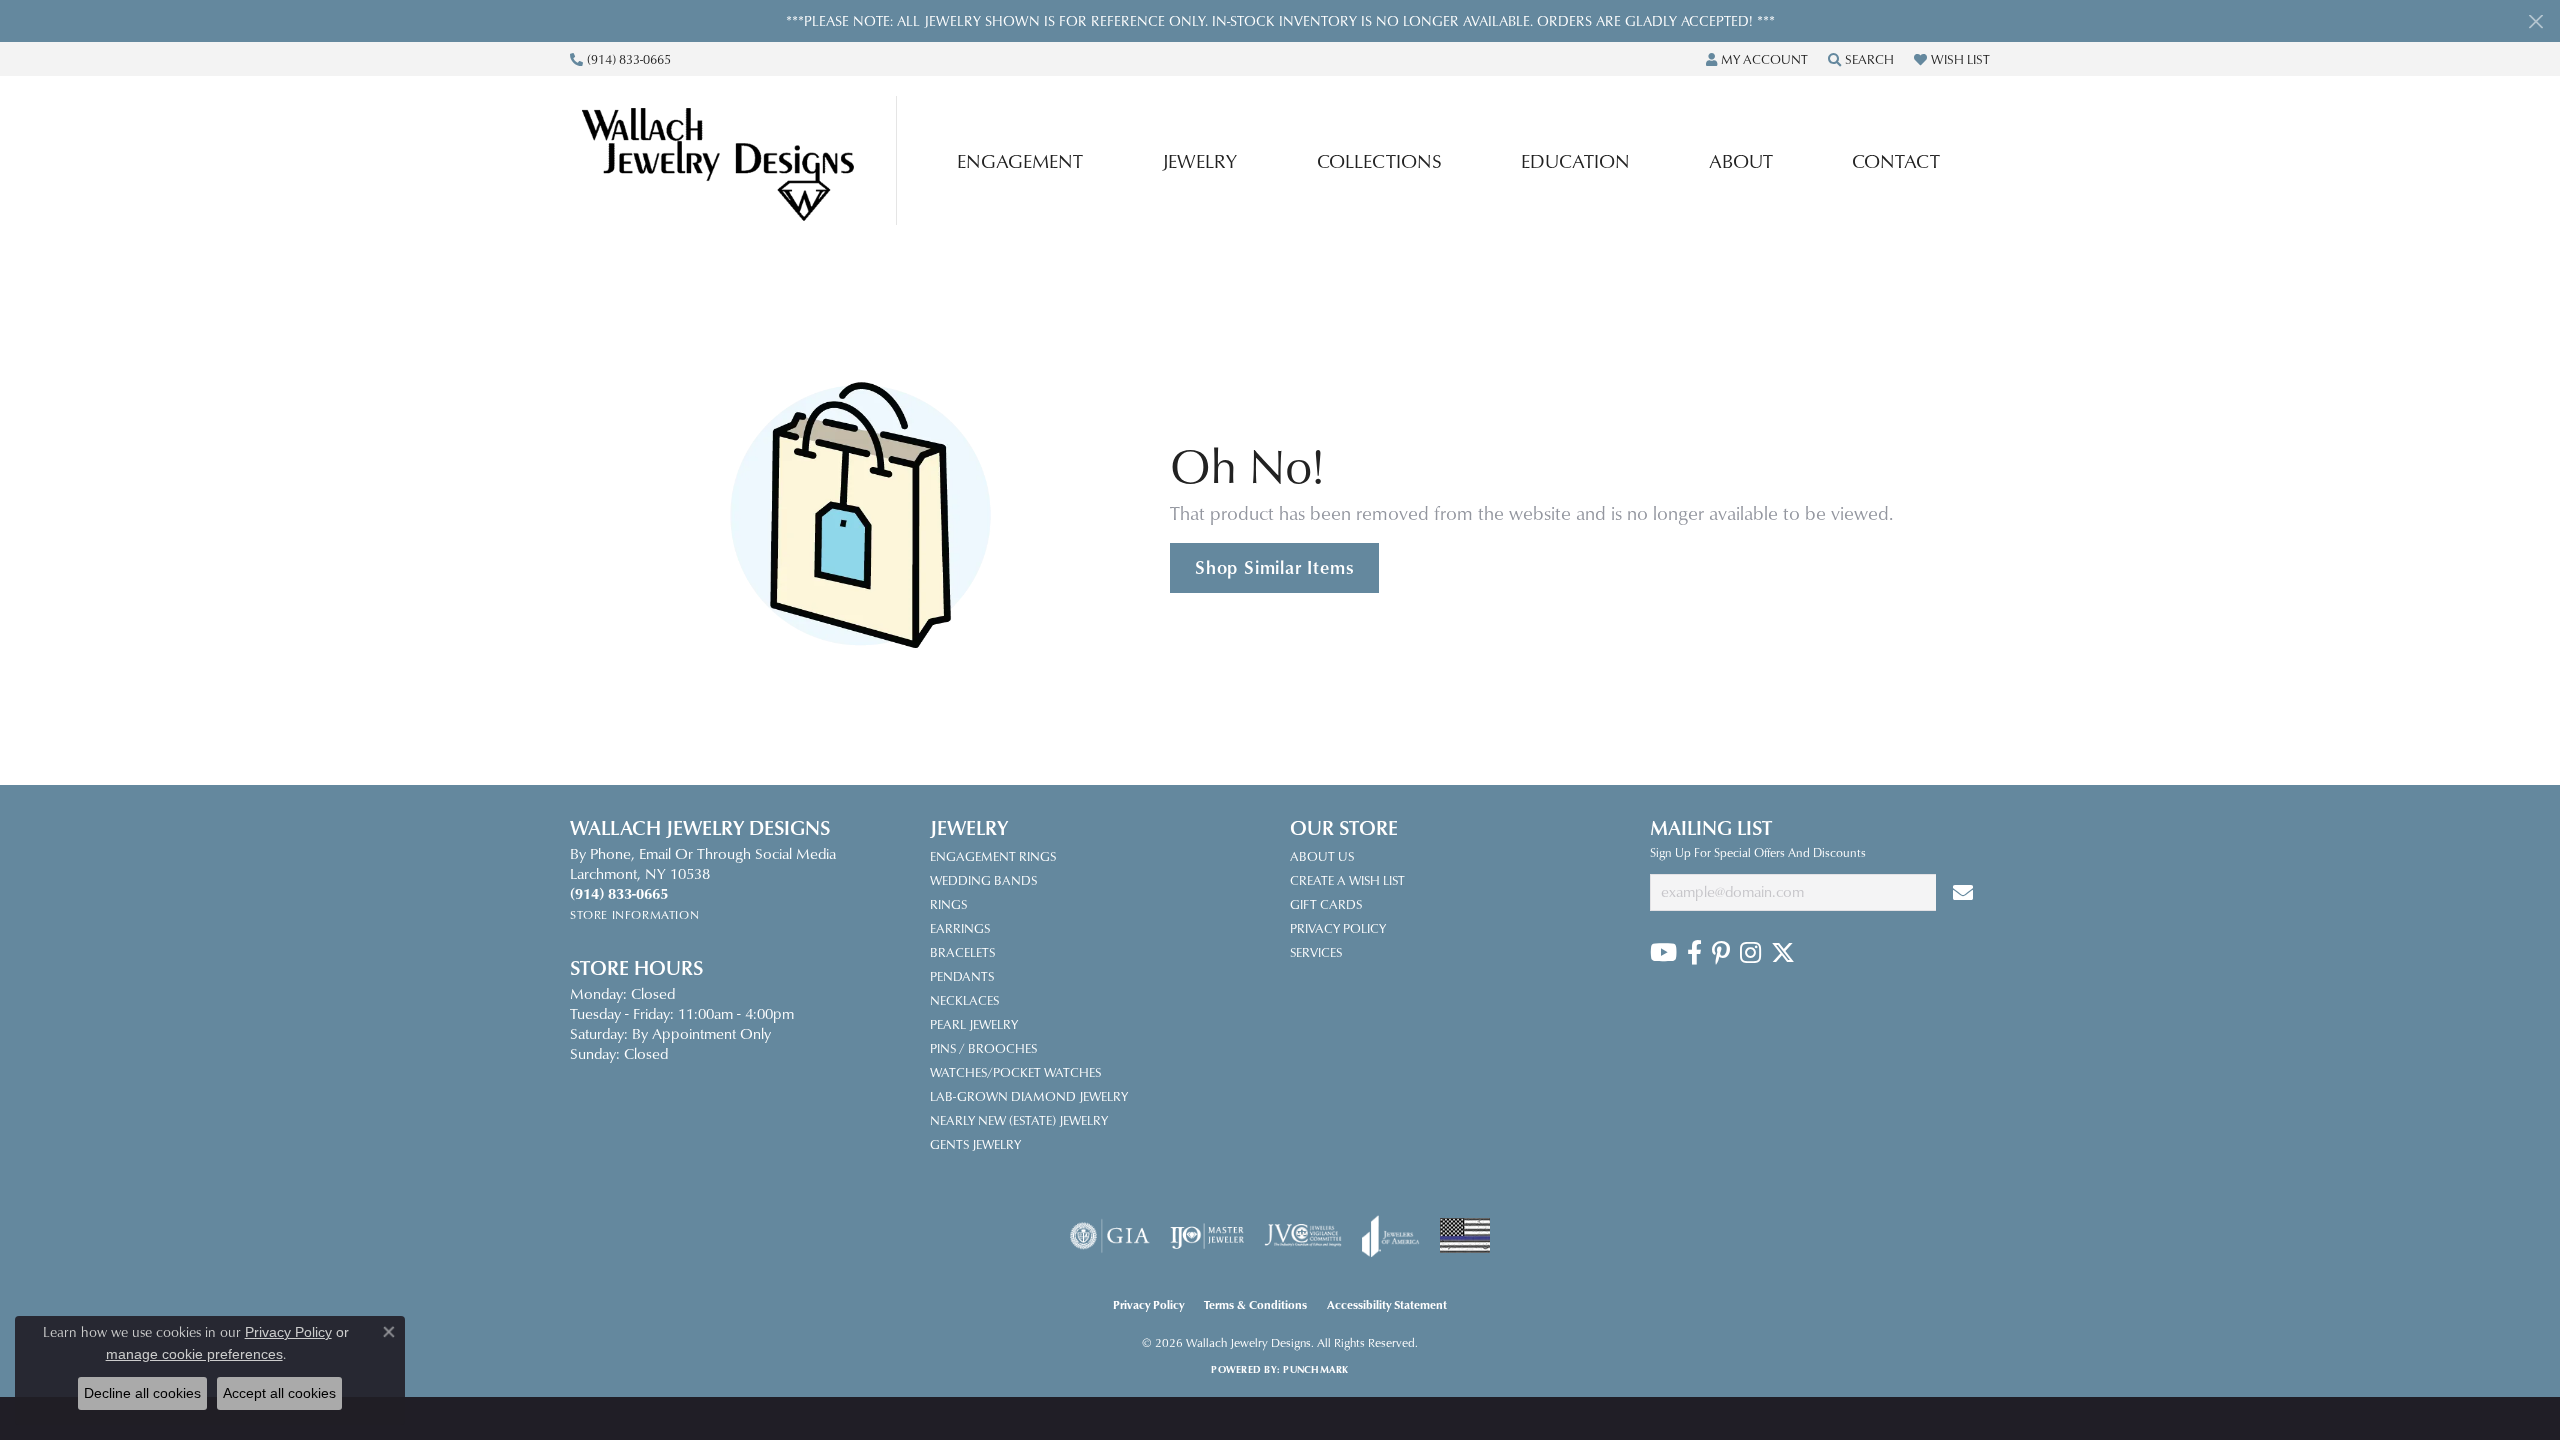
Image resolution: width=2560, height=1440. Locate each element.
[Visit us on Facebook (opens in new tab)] (1694, 953)
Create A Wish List (1347, 880)
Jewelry (1199, 160)
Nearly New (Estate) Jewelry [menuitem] (1019, 1120)
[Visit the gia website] (1110, 1236)
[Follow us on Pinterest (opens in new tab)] (1721, 953)
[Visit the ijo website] (1207, 1236)
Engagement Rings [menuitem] (993, 856)
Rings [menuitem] (948, 904)
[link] (620, 59)
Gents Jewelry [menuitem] (975, 1144)
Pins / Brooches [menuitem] (983, 1048)
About (1741, 160)
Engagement (1020, 160)
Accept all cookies (279, 1393)
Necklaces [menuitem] (964, 1000)
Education (1575, 160)
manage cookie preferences (194, 1354)
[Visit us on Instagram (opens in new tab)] (1750, 953)
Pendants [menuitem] (962, 976)
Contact (1896, 160)
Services (1316, 952)
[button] (1757, 59)
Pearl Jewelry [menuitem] (974, 1024)
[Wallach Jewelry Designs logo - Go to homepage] (738, 160)
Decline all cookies (142, 1393)
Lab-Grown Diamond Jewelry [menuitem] (1029, 1096)
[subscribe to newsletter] (1963, 892)
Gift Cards (1326, 904)
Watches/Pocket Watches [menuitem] (1015, 1072)
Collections (1379, 160)
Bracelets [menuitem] (962, 952)
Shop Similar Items (1274, 567)
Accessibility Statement (1387, 1304)
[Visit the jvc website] (1303, 1236)
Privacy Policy (1338, 928)
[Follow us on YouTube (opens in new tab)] (1663, 953)
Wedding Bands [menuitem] (983, 880)
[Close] (2535, 21)
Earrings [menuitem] (960, 928)
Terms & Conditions (1255, 1304)
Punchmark (1315, 1369)
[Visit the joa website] (1391, 1236)
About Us (1322, 856)
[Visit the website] (1465, 1235)
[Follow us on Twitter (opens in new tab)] (1783, 953)
